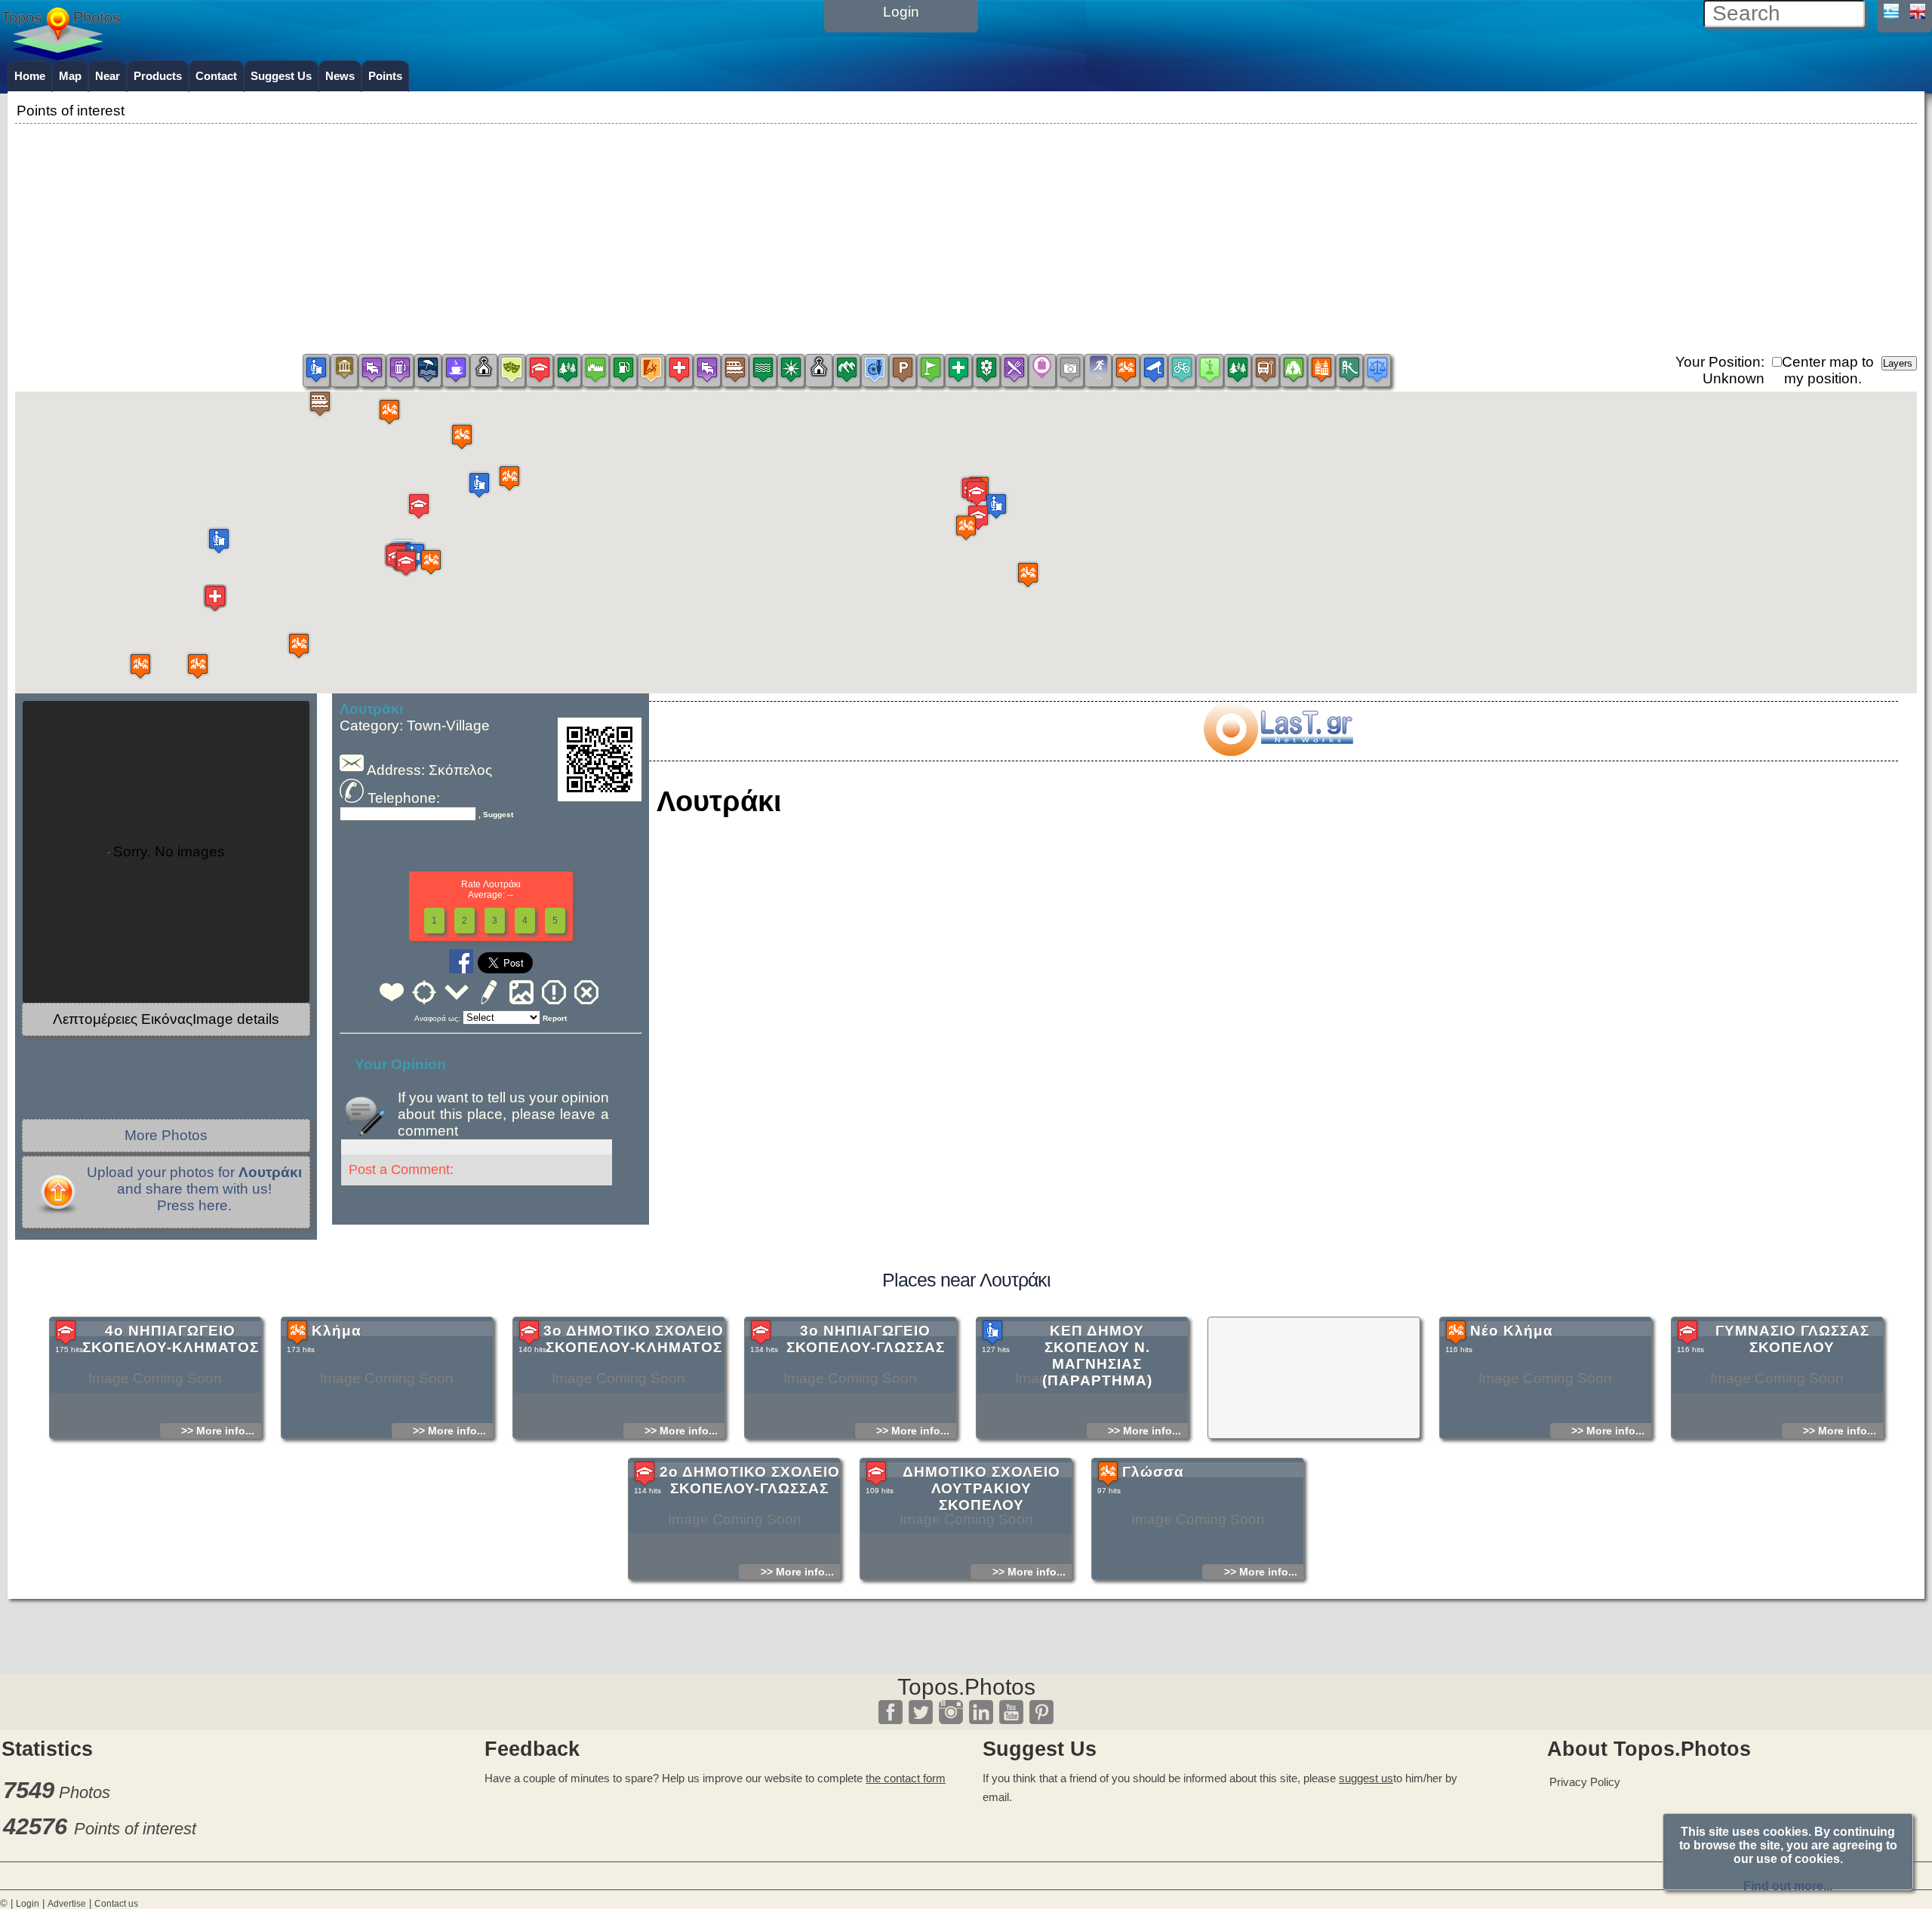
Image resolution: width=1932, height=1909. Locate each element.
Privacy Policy (1585, 1782)
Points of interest (135, 1829)
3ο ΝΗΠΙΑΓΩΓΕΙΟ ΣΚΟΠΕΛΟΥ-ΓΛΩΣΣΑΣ (866, 1339)
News (340, 76)
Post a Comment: (401, 1170)
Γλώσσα (1153, 1472)
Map (70, 76)
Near (108, 76)
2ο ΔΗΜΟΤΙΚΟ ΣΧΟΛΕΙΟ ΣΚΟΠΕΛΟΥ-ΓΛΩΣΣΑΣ (750, 1480)
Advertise (67, 1904)
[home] (60, 55)
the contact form (906, 1778)
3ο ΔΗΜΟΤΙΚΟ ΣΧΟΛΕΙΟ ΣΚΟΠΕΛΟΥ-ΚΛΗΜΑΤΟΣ (634, 1339)
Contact (216, 76)
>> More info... (218, 1431)
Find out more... (1788, 1886)
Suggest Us (281, 76)
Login (28, 1904)
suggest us (1366, 1778)
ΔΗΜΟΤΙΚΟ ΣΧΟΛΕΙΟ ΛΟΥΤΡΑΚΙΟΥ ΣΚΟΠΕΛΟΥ (981, 1488)
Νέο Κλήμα (1512, 1331)
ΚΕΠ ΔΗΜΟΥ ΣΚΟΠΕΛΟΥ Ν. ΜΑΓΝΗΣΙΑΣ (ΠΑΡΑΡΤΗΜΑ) (1097, 1356)
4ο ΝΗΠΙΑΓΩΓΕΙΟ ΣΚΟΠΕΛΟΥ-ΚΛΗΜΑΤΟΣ (171, 1339)
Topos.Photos (966, 1687)
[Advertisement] (966, 233)
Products (158, 76)
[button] (320, 403)
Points (385, 76)
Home (30, 76)
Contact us (116, 1904)
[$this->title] (1278, 751)
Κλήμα (337, 1331)
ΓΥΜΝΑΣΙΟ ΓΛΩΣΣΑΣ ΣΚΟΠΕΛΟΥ (1792, 1339)
